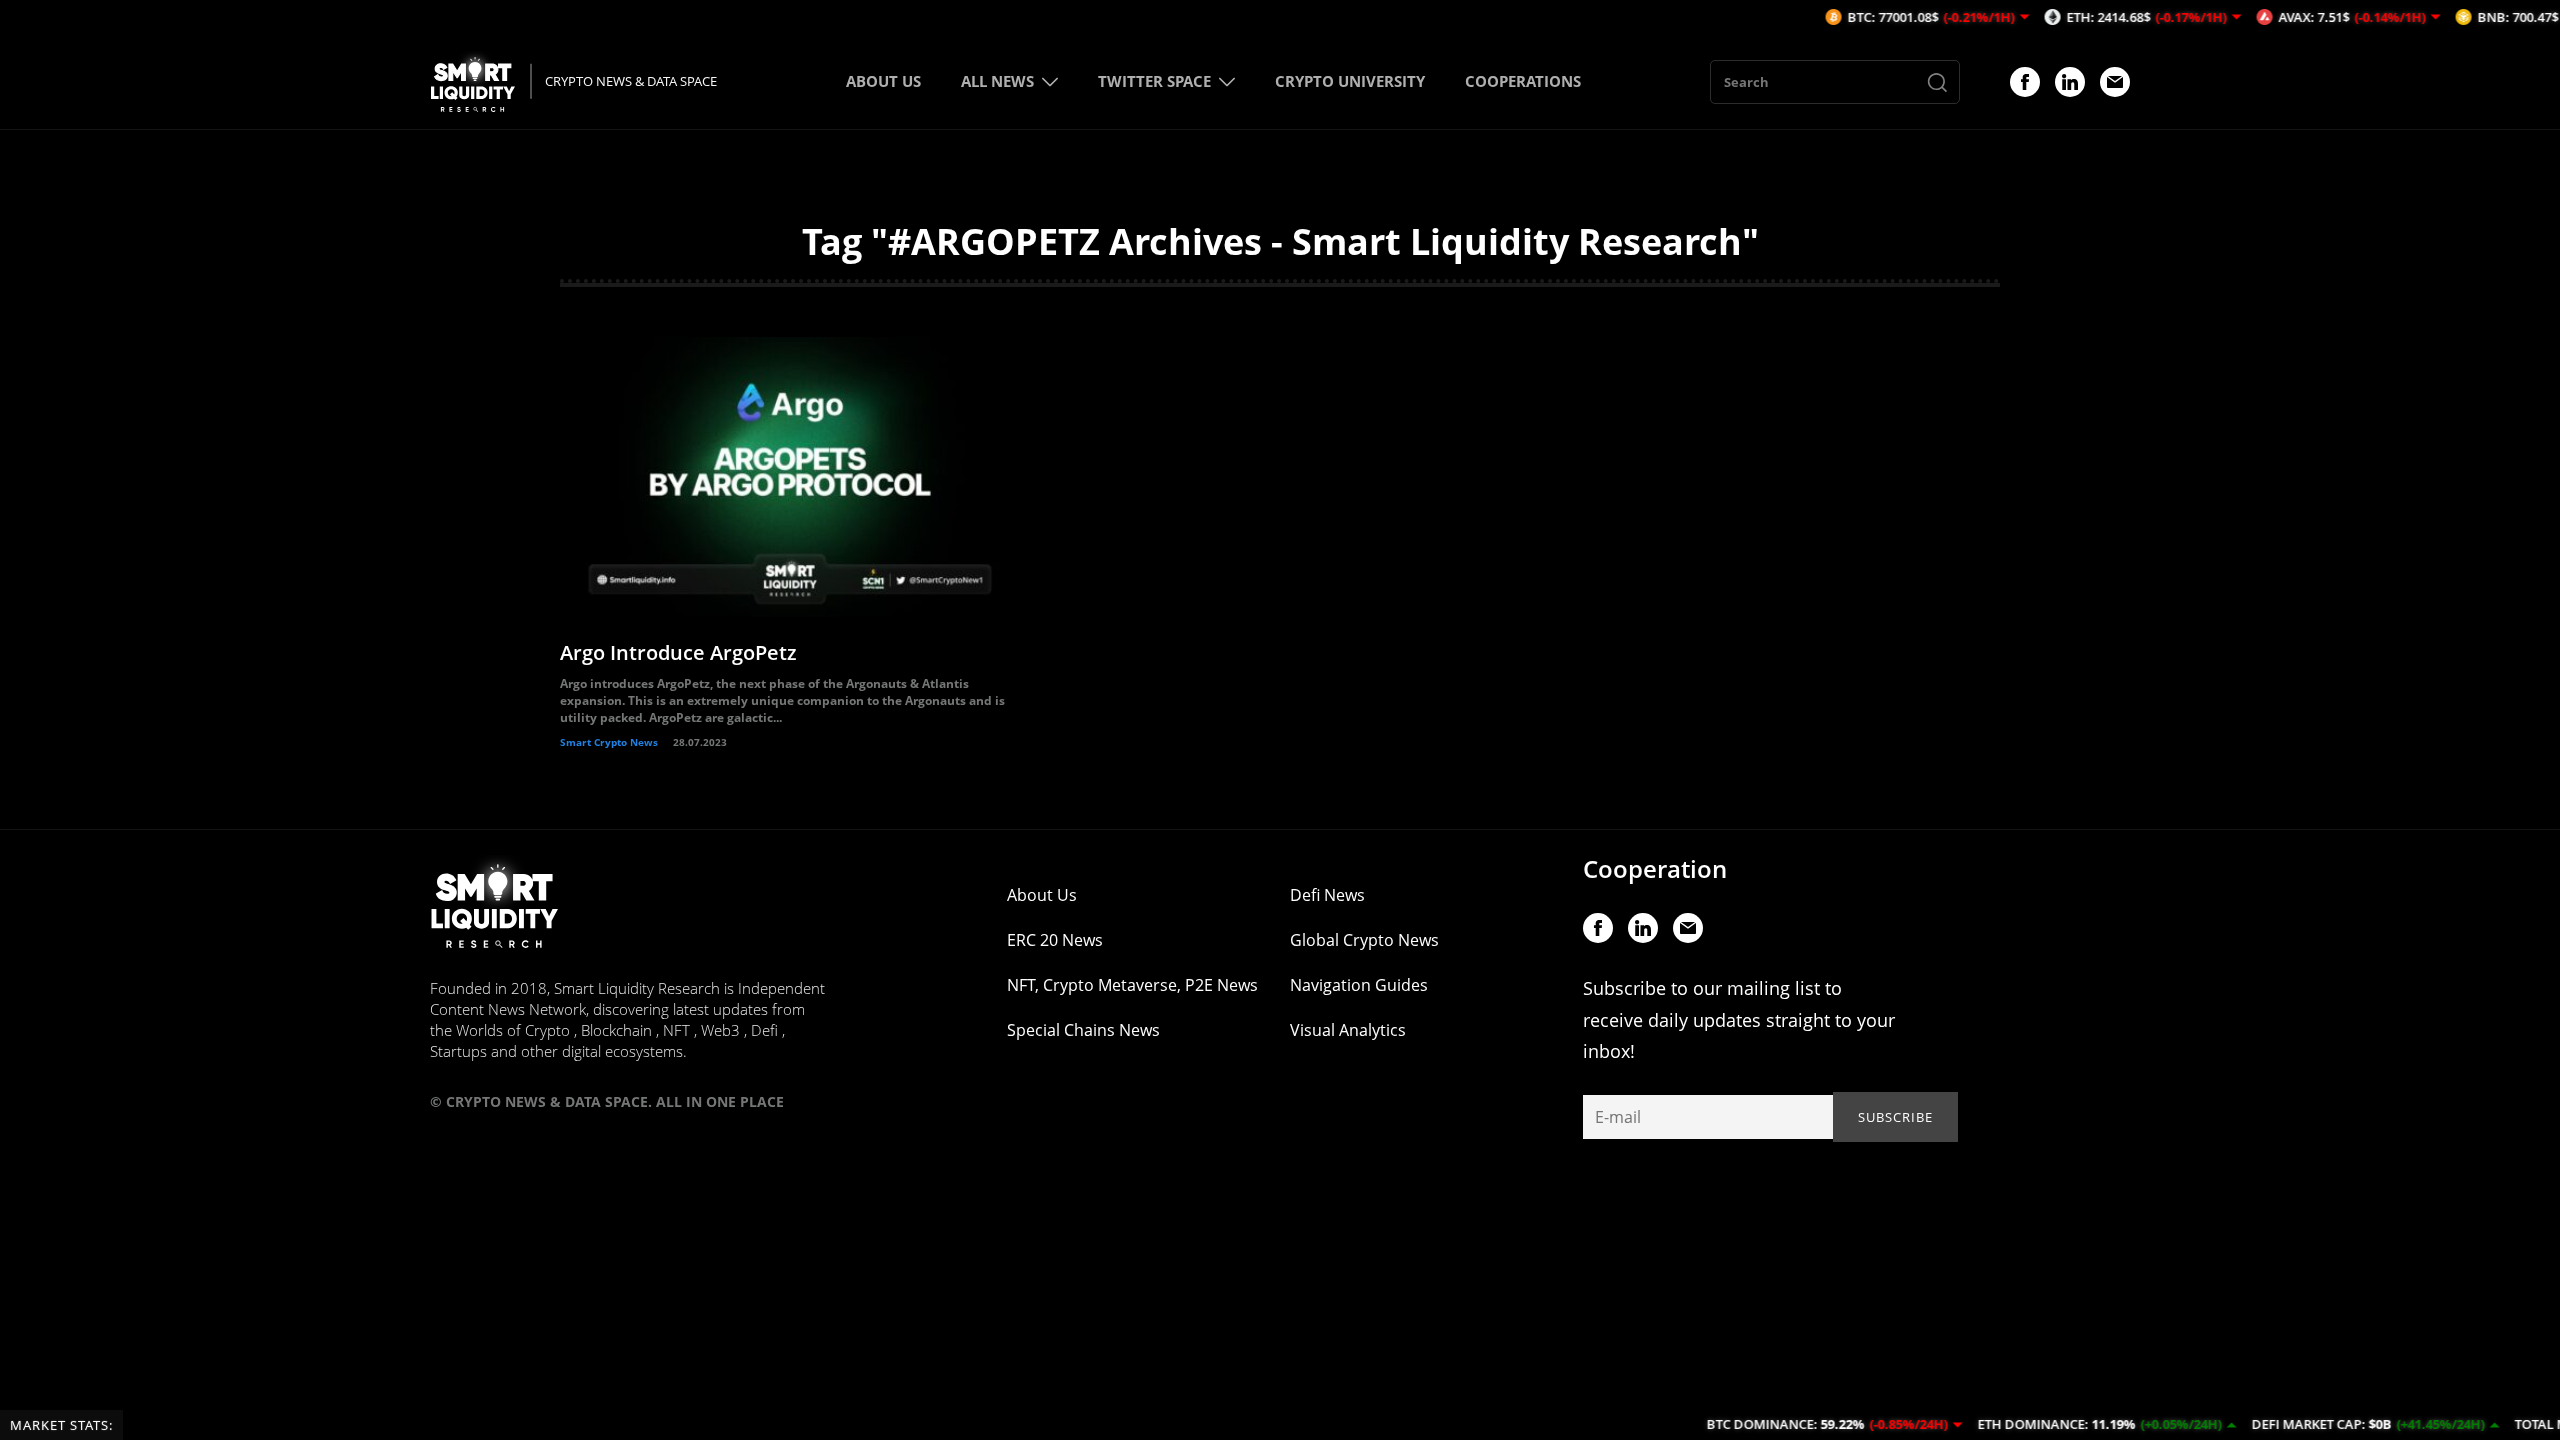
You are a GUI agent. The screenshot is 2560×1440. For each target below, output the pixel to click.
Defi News (1327, 895)
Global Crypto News (1364, 940)
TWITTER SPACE (1154, 81)
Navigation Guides (1359, 985)
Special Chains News (1083, 1030)
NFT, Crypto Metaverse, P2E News (1132, 985)
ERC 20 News (1055, 940)
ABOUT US (883, 81)
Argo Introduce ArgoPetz (678, 652)
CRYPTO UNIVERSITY (1350, 81)
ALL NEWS (997, 81)
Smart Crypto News (609, 742)
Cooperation (1655, 868)
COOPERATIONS (1523, 81)
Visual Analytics (1348, 1030)
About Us (1042, 895)
